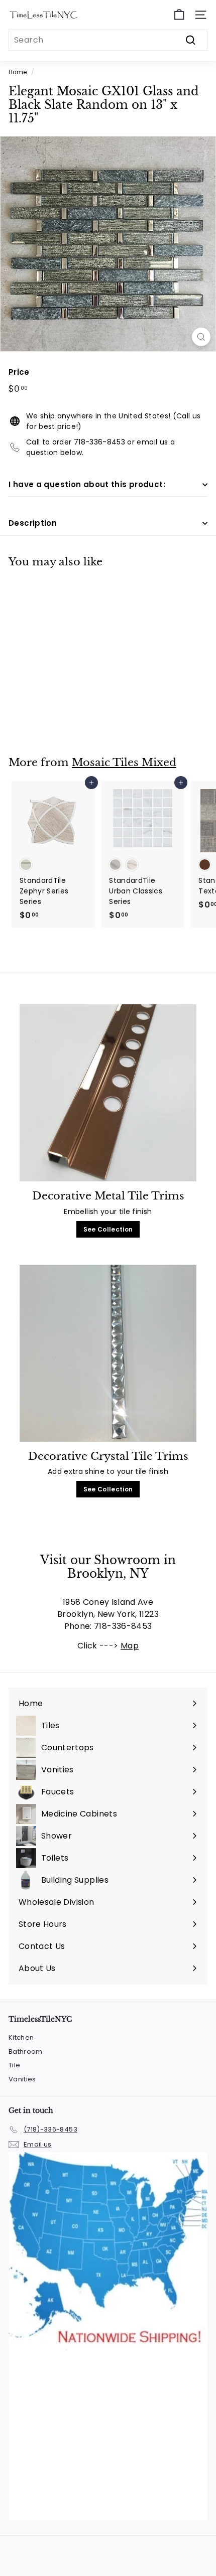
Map (130, 1646)
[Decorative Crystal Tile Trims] (108, 1353)
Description (33, 523)
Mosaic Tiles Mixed (124, 763)
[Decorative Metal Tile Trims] (108, 1093)
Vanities (22, 2079)
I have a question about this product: (87, 484)
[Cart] (179, 15)
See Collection (108, 1229)
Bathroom (26, 2052)
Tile (14, 2065)
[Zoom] (201, 337)
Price (19, 372)
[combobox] (108, 40)
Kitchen (21, 2037)
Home (18, 72)
